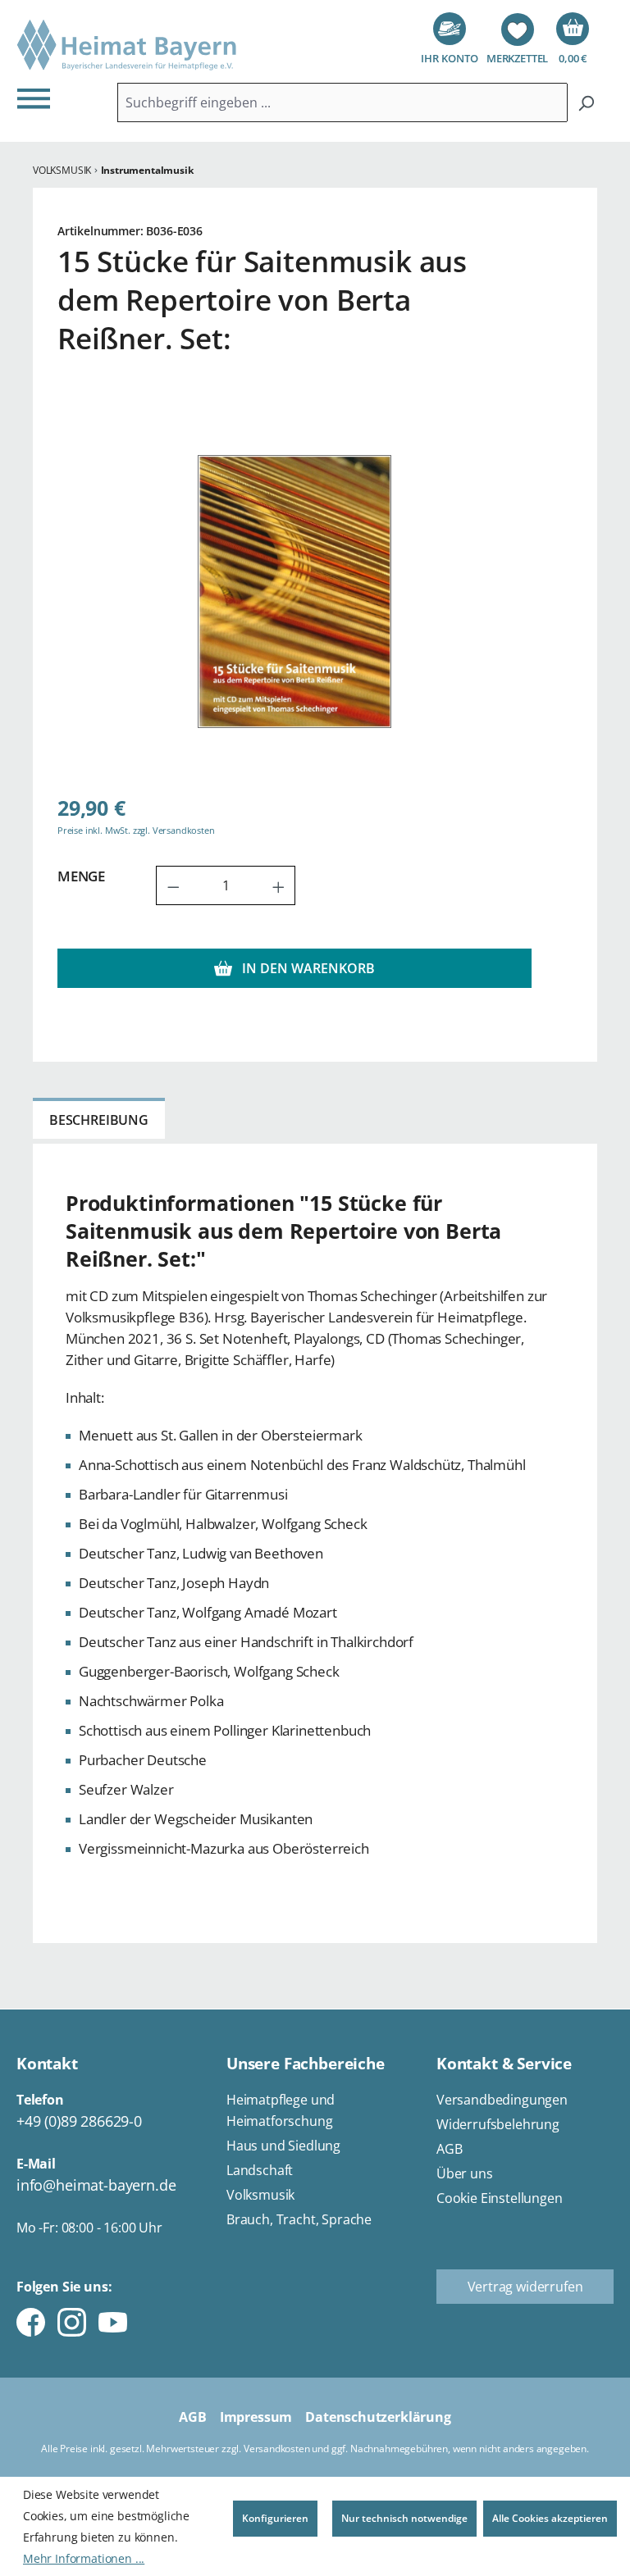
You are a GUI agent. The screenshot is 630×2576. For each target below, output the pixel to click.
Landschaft (260, 2170)
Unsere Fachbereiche (306, 2064)
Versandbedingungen (502, 2100)
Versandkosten (277, 2449)
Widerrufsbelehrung (498, 2124)
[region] (294, 591)
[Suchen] (586, 102)
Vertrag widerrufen (525, 2287)
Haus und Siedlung (283, 2146)
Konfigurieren (275, 2518)
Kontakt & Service (504, 2064)
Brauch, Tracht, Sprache (299, 2219)
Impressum (256, 2417)
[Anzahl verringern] (173, 885)
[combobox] (342, 102)
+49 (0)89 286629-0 (79, 2121)
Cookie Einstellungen (500, 2198)
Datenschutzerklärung (378, 2417)
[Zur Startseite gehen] (127, 46)
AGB (450, 2149)
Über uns (465, 2173)
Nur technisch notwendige (404, 2518)
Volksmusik (260, 2195)
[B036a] (294, 592)
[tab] (99, 1118)
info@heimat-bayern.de (96, 2185)
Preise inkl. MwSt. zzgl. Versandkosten (136, 830)
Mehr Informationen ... (84, 2558)
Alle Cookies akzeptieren (550, 2518)
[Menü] (39, 98)
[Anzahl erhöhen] (279, 885)
